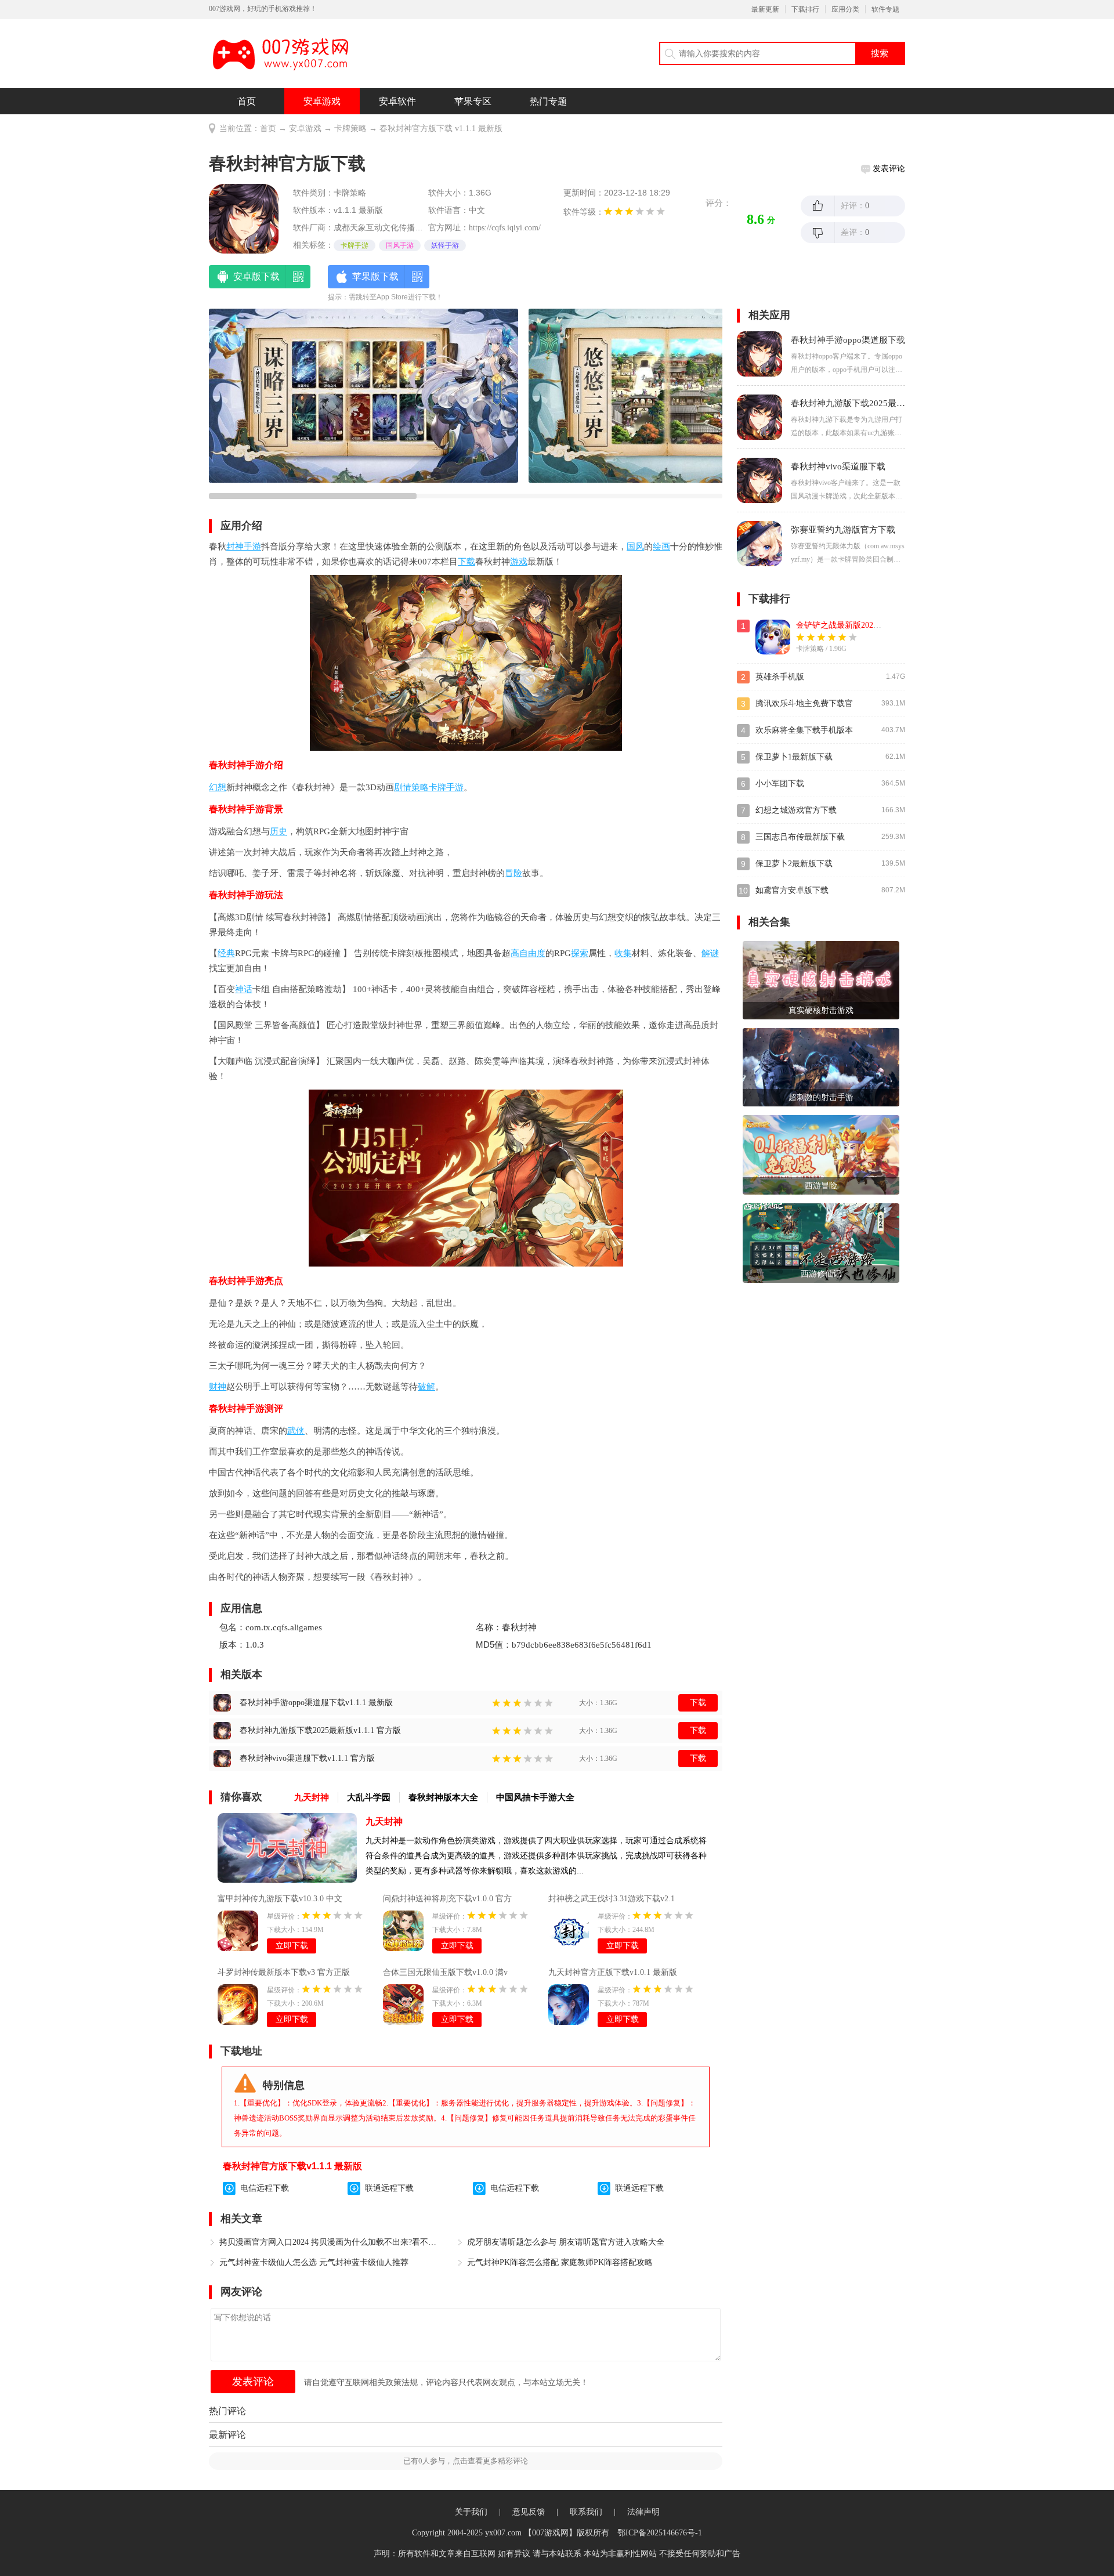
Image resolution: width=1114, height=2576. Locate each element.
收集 (623, 953)
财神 (218, 1387)
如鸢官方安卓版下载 (792, 890)
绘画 (661, 547)
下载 (466, 562)
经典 (226, 953)
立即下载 (292, 1946)
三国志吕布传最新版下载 (800, 837)
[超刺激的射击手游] (821, 1067)
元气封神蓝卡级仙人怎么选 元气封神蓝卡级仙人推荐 (314, 2262)
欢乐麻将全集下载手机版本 (804, 730)
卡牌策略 (350, 129)
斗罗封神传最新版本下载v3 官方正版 (284, 1972)
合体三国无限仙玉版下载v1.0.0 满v (445, 1972)
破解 (426, 1387)
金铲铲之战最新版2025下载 (845, 625)
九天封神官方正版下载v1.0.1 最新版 (613, 1972)
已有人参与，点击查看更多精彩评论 (466, 2461)
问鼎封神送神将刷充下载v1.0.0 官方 (447, 1899)
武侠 (296, 1431)
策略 (420, 787)
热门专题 (548, 101)
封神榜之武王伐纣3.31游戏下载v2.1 (612, 1899)
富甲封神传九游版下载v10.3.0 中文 (280, 1899)
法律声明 (643, 2512)
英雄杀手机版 (780, 677)
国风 (635, 547)
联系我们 (586, 2512)
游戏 (519, 562)
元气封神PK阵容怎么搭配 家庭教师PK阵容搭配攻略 (560, 2262)
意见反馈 (529, 2512)
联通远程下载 (389, 2188)
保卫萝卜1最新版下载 (794, 757)
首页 (247, 101)
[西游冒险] (821, 1154)
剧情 (403, 787)
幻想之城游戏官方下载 (796, 810)
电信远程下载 (265, 2188)
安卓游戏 (322, 101)
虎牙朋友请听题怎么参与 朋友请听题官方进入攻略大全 (566, 2242)
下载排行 (805, 9)
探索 (580, 953)
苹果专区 (473, 101)
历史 (278, 831)
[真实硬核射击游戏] (821, 980)
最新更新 (765, 9)
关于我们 (471, 2512)
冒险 (513, 873)
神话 (244, 989)
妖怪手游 (445, 245)
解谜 (710, 953)
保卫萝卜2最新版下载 (794, 864)
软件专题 (885, 9)
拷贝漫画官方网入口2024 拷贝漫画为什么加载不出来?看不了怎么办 (331, 2242)
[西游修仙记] (821, 1242)
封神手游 (244, 547)
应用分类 (845, 9)
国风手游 (400, 245)
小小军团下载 (780, 784)
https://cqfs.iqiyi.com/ (505, 228)
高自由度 (528, 953)
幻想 (218, 787)
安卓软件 (397, 101)
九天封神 (384, 1821)
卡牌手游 (355, 245)
